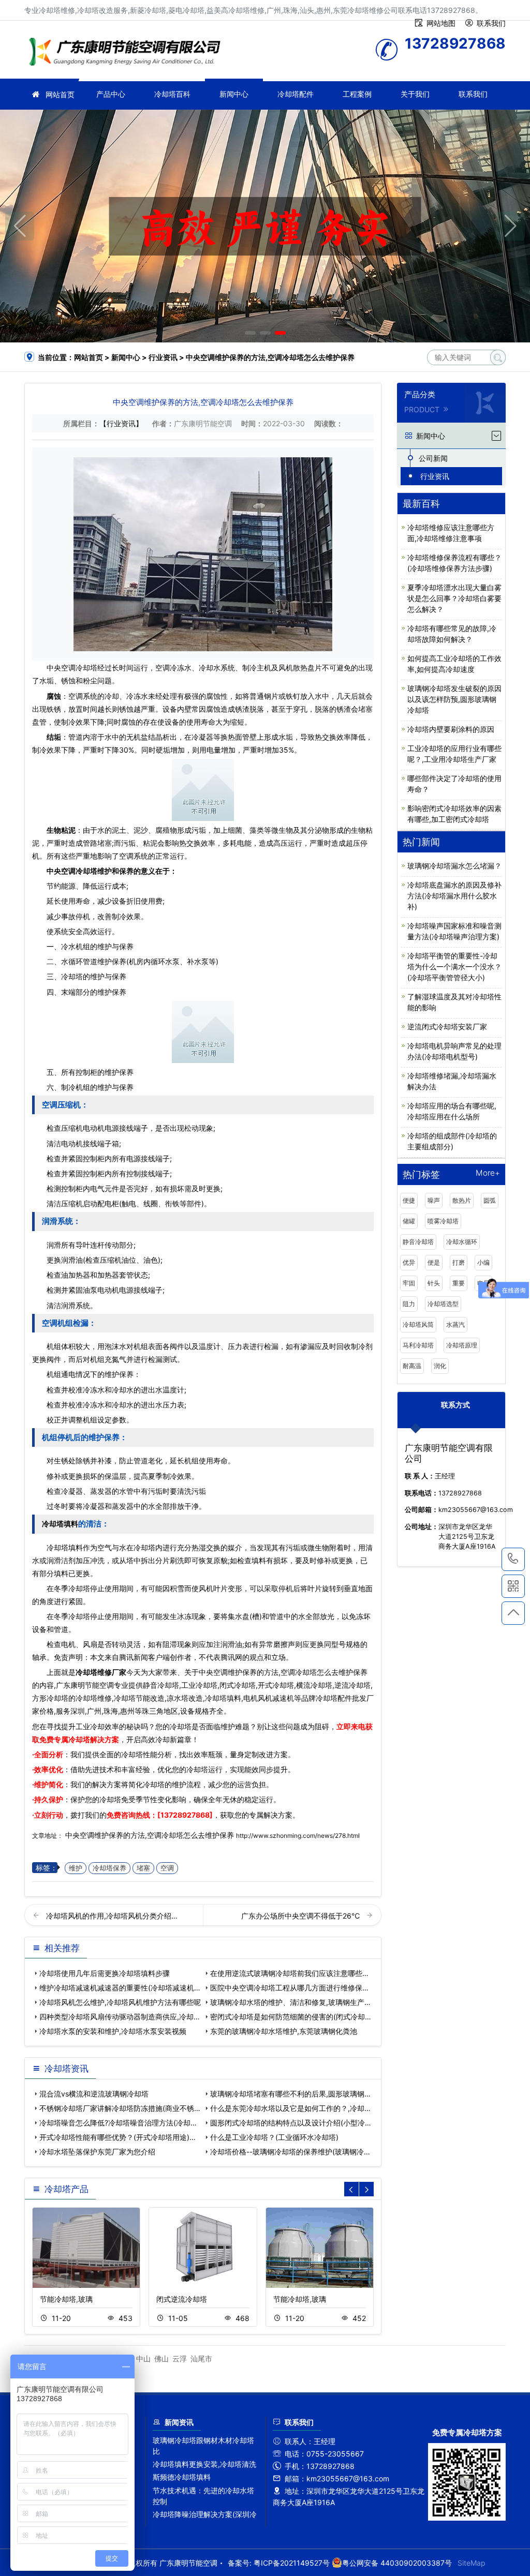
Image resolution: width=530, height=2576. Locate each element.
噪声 (434, 1200)
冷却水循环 (462, 1242)
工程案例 (357, 94)
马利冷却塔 (418, 1345)
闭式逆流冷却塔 (182, 2299)
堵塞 (143, 1868)
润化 (440, 1366)
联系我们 (473, 94)
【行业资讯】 (121, 423)
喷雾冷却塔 (443, 1221)
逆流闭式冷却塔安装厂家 (447, 1027)
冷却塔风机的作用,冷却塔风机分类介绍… (112, 1916)
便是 (434, 1262)
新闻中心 (234, 94)
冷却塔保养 (109, 1868)
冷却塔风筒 (418, 1324)
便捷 (409, 1200)
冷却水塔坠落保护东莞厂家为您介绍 (97, 2152)
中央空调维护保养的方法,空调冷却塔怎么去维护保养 (150, 1835)
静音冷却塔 (418, 1242)
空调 (167, 1868)
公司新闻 (433, 458)
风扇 (90, 1644)
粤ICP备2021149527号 (292, 2563)
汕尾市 (201, 2358)
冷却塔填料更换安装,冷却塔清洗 (204, 2464)
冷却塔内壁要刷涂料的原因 (451, 729)
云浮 (180, 2358)
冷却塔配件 (296, 94)
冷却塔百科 (172, 94)
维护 (76, 1868)
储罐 (409, 1221)
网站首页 (60, 94)
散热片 (462, 1200)
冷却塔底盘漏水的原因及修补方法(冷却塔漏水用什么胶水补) (454, 896)
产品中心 (111, 94)
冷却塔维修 (128, 53)
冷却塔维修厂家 (101, 1672)
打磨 (459, 1262)
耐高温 (412, 1366)
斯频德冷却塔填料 (182, 2477)
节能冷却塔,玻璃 (66, 2299)
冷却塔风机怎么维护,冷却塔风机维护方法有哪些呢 (120, 2002)
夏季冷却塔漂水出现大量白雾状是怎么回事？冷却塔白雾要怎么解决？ (454, 598)
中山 (143, 2358)
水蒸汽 (455, 1324)
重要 (459, 1283)
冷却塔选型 (443, 1304)
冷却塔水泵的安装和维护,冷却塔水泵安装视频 (113, 2031)
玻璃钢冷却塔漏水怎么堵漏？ (454, 866)
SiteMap (472, 2563)
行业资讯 (163, 357)
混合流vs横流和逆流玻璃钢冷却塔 (94, 2094)
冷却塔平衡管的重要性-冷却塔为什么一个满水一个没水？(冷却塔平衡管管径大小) (454, 967)
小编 (483, 1262)
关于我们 (415, 94)
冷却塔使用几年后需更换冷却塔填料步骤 (105, 1973)
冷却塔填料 (60, 1524)
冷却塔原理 (462, 1345)
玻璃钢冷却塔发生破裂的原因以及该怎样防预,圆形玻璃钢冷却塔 (454, 699)
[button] (250, 333)
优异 (409, 1262)
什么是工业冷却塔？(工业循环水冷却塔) (274, 2137)
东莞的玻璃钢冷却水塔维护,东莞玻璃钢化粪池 (284, 2031)
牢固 (409, 1283)
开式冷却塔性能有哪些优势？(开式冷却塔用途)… (117, 2137)
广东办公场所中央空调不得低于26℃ (301, 1916)
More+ (488, 1173)
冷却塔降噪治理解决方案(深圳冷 (205, 2514)
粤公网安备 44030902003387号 (397, 2563)
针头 (434, 1283)
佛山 (161, 2358)
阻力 (409, 1304)
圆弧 (490, 1200)
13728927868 (513, 1559)
